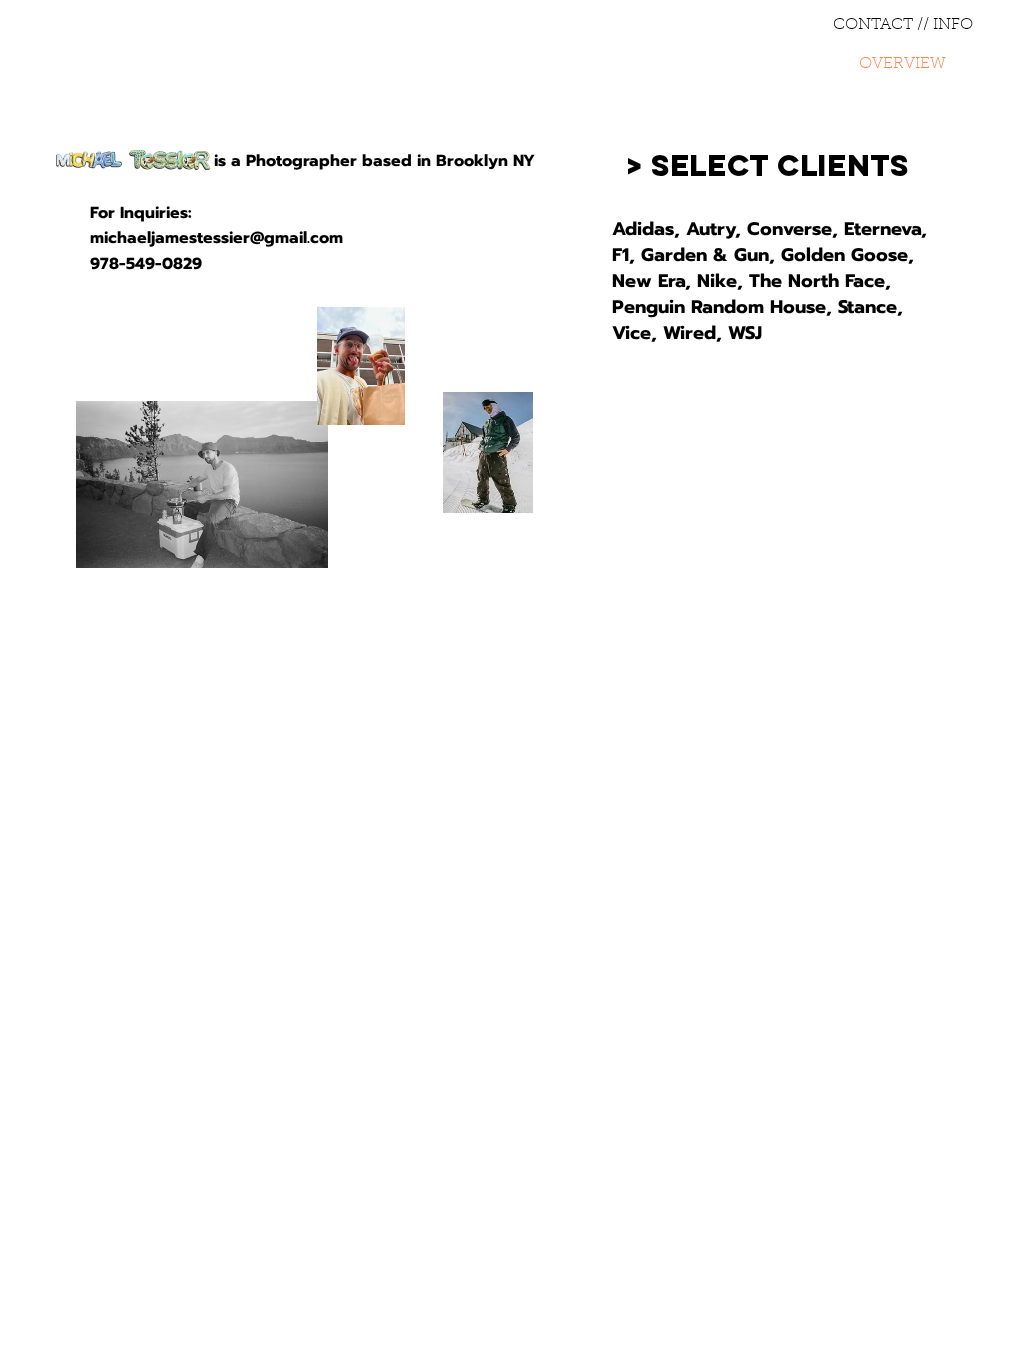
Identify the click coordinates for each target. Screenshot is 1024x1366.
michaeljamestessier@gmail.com (216, 238)
